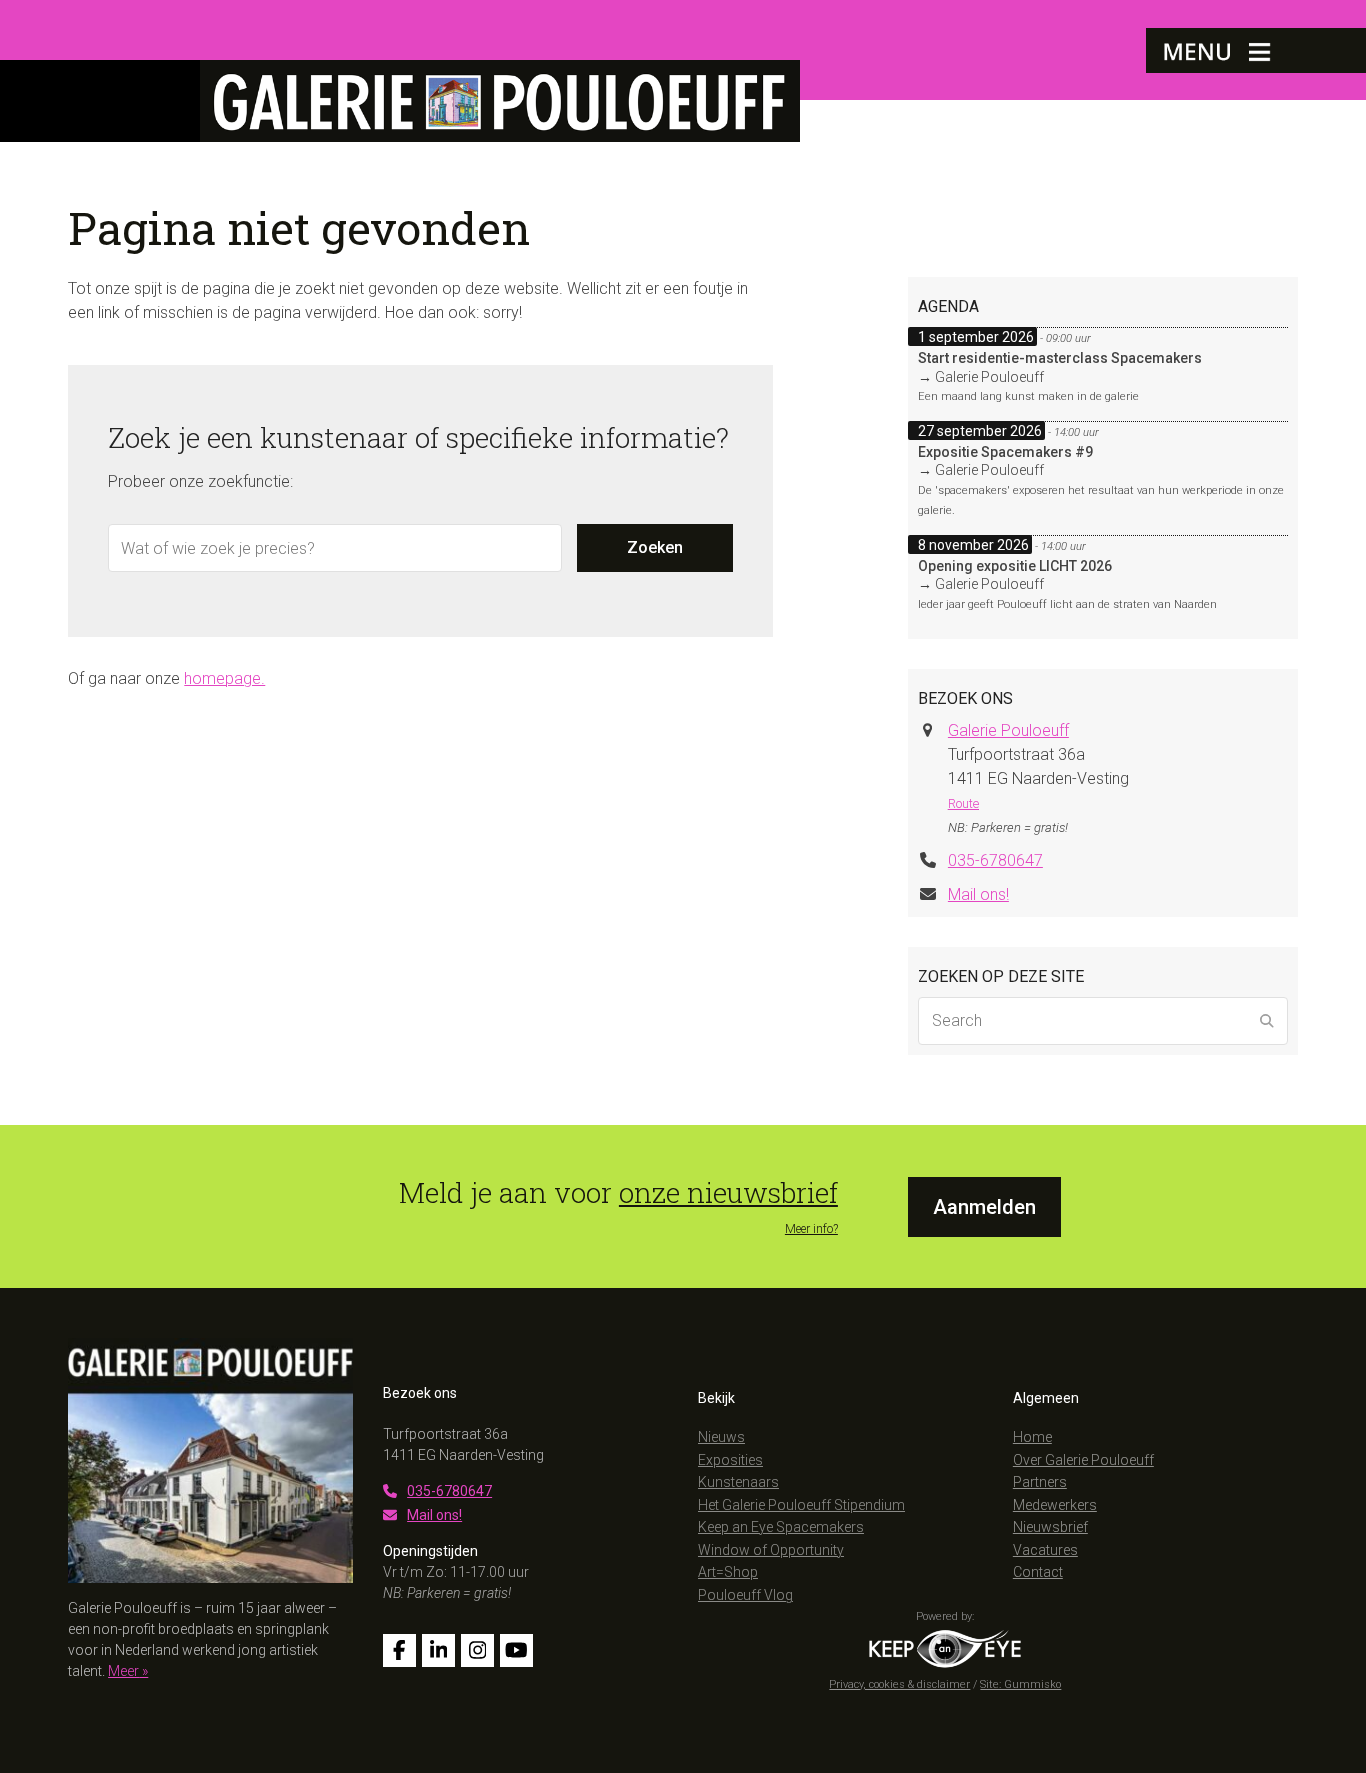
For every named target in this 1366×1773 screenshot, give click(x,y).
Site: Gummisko (1020, 1684)
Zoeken (655, 547)
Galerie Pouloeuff (1008, 730)
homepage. (224, 678)
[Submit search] (1267, 1021)
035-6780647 (995, 860)
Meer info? (811, 1229)
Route (963, 803)
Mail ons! (978, 894)
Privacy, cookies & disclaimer (899, 1684)
